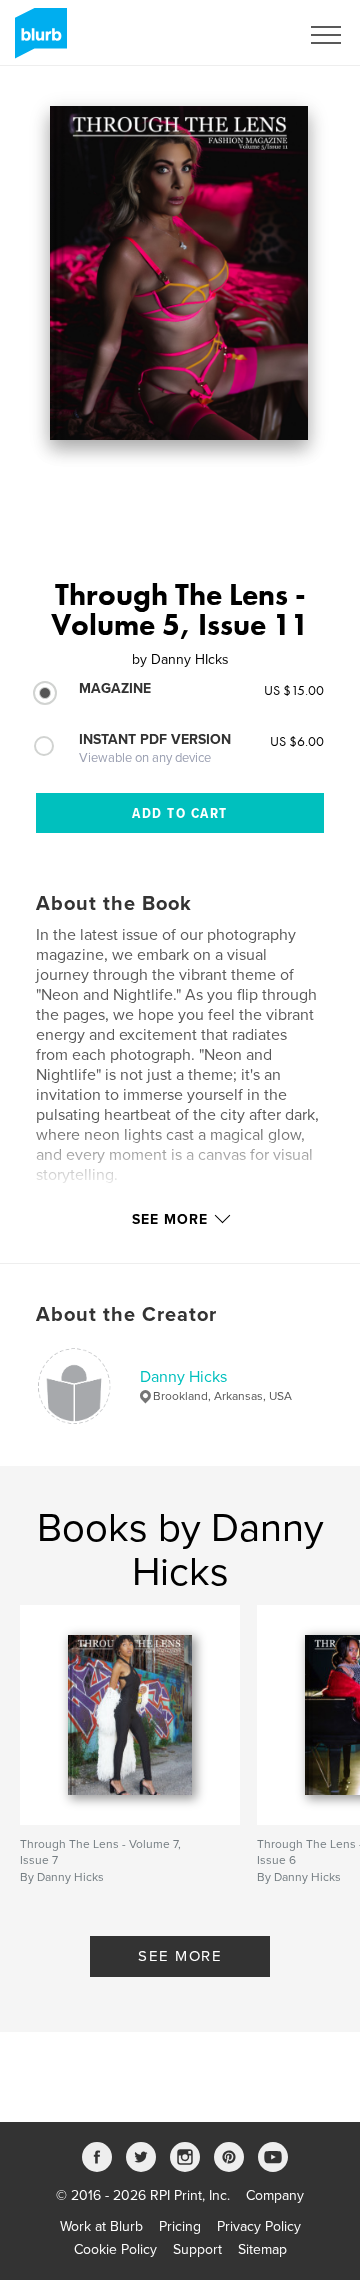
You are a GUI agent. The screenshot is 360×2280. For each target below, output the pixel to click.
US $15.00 (294, 690)
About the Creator (126, 1315)
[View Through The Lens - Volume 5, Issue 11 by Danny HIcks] (179, 273)
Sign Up (248, 35)
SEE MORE (180, 1956)
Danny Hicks (183, 1377)
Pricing (180, 2226)
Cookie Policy (115, 2249)
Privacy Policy (259, 2226)
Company (275, 2195)
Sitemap (262, 2249)
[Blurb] (37, 41)
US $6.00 (297, 741)
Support (197, 2249)
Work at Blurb (101, 2226)
